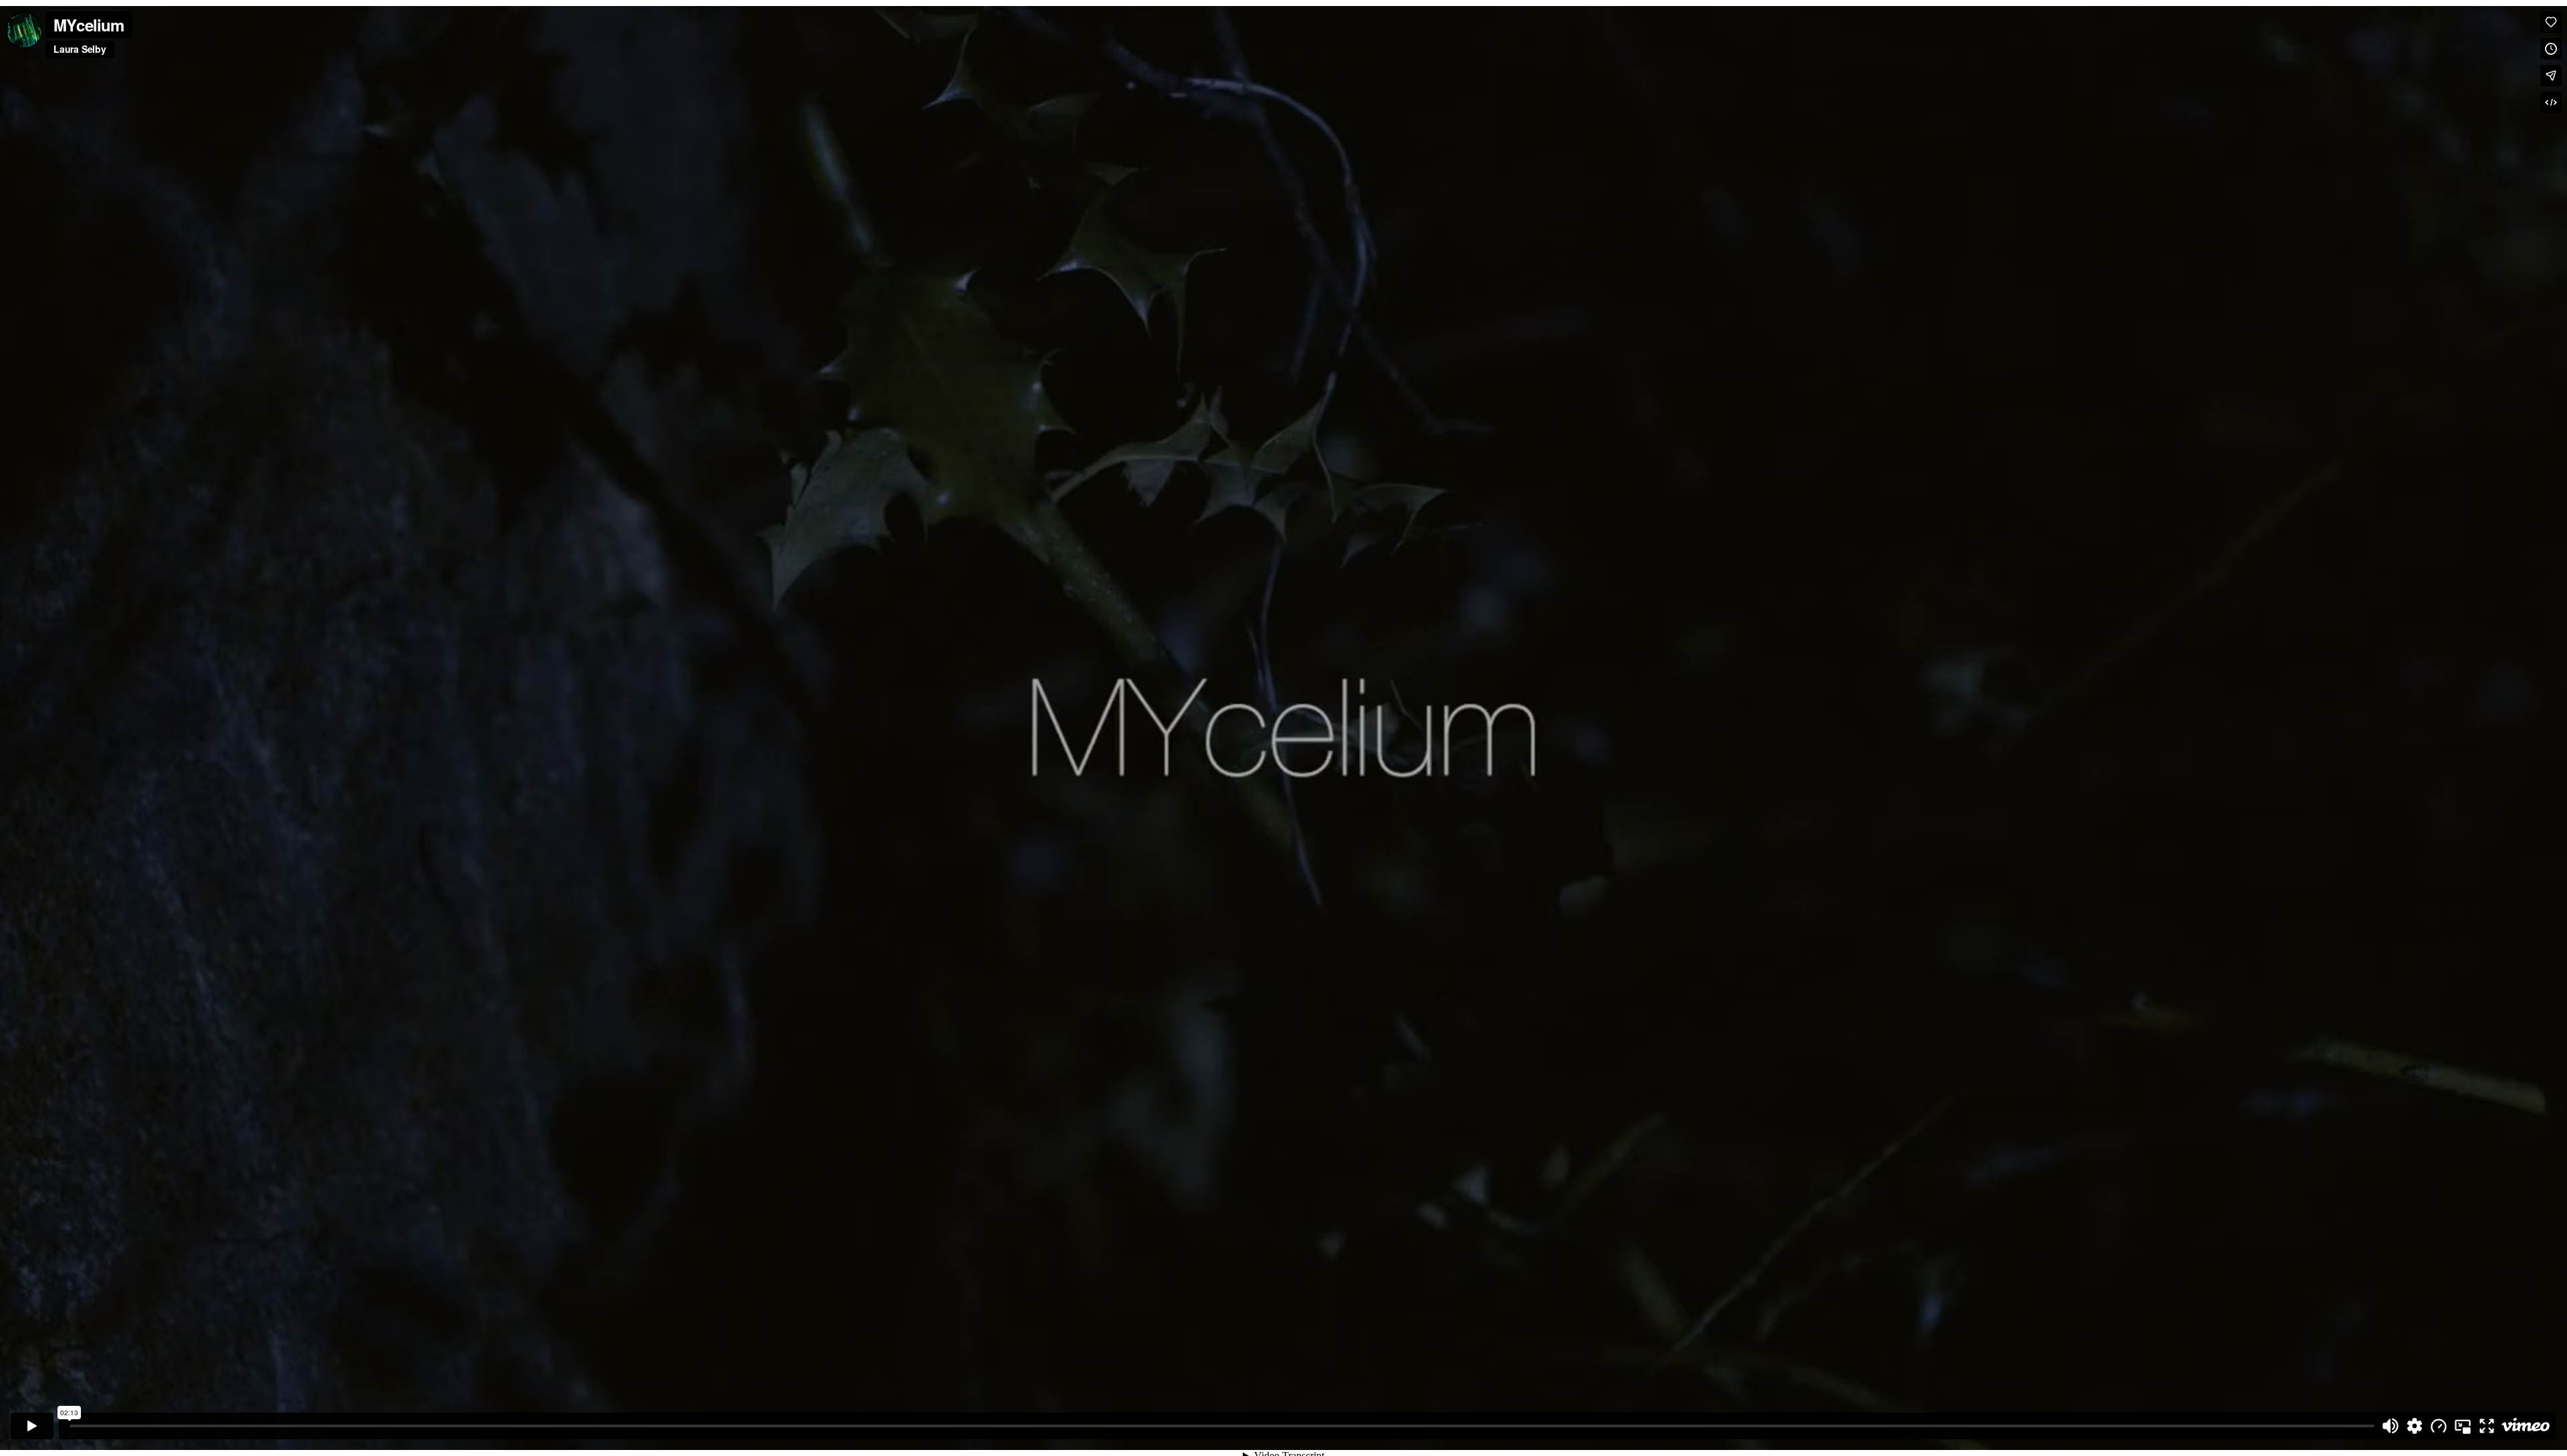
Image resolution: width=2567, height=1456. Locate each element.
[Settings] (2415, 1426)
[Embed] (2551, 102)
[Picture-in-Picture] (2463, 1426)
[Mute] (2391, 1426)
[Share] (2551, 76)
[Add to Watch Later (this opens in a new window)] (2551, 49)
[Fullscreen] (2487, 1426)
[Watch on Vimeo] (2526, 1426)
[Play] (32, 1426)
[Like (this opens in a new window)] (2551, 22)
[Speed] (2439, 1426)
